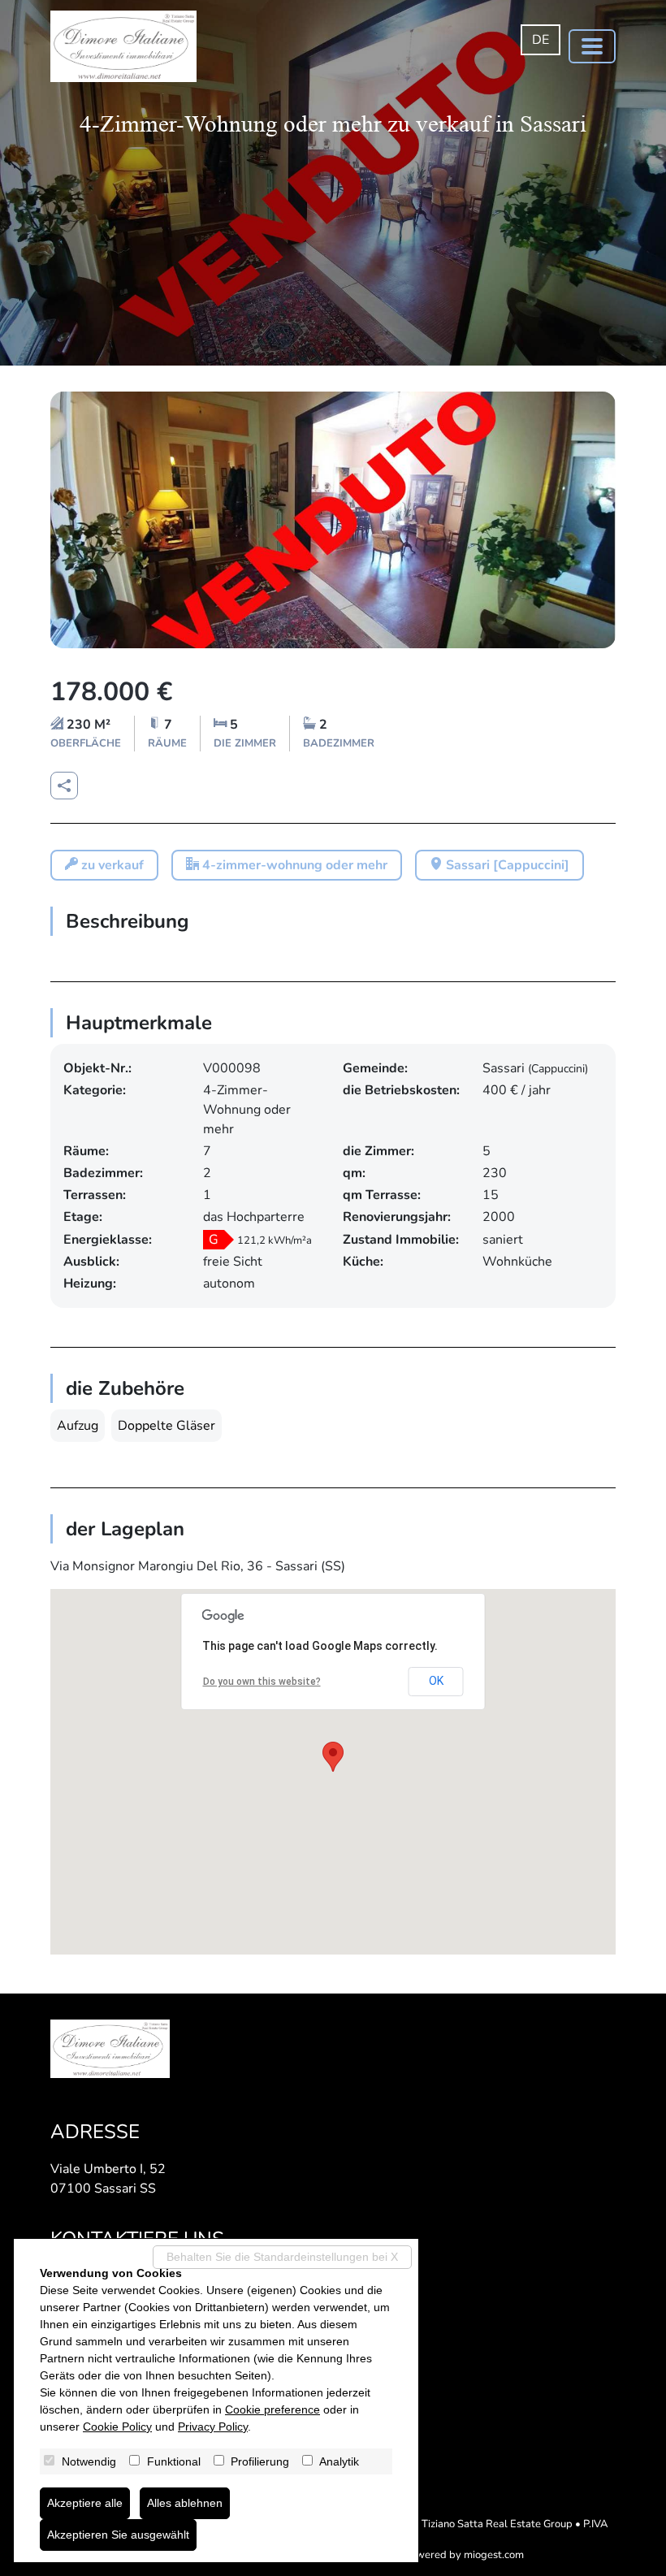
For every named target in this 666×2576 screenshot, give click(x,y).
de (541, 40)
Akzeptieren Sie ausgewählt (118, 2535)
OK (436, 1681)
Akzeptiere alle (85, 2503)
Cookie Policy (117, 2427)
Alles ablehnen (185, 2503)
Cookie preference (272, 2409)
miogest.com (494, 2555)
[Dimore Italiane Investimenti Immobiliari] (123, 46)
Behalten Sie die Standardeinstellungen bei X (282, 2257)
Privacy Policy (213, 2427)
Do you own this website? (262, 1682)
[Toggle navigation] (592, 46)
